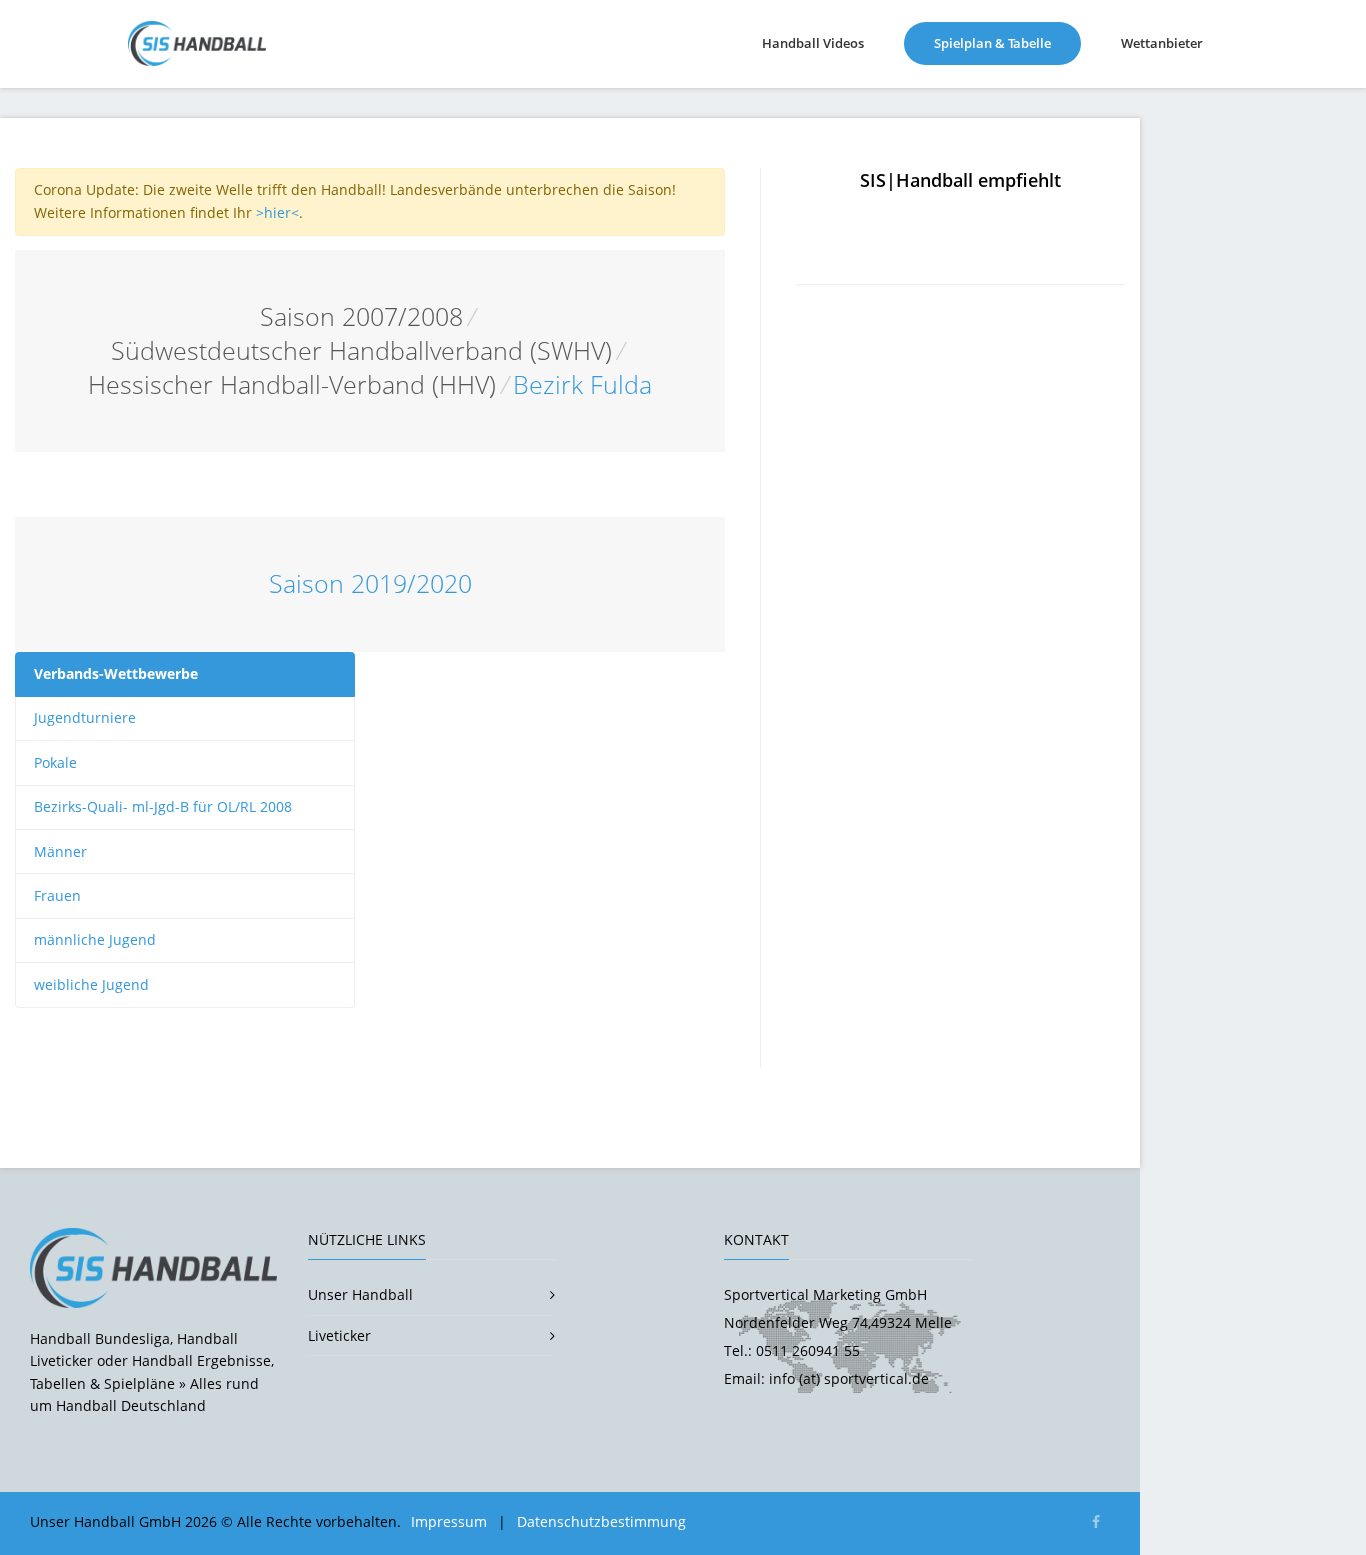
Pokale (55, 762)
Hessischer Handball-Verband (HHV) (292, 384)
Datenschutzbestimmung (601, 1521)
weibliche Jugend (91, 984)
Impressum (449, 1521)
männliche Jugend (95, 939)
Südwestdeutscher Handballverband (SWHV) (361, 350)
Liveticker (339, 1335)
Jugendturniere (85, 717)
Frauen (57, 895)
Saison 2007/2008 (361, 316)
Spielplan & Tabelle (1007, 42)
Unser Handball (360, 1294)
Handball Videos (813, 43)
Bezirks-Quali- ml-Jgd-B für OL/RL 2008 (163, 806)
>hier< (277, 212)
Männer (60, 851)
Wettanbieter (1162, 43)
